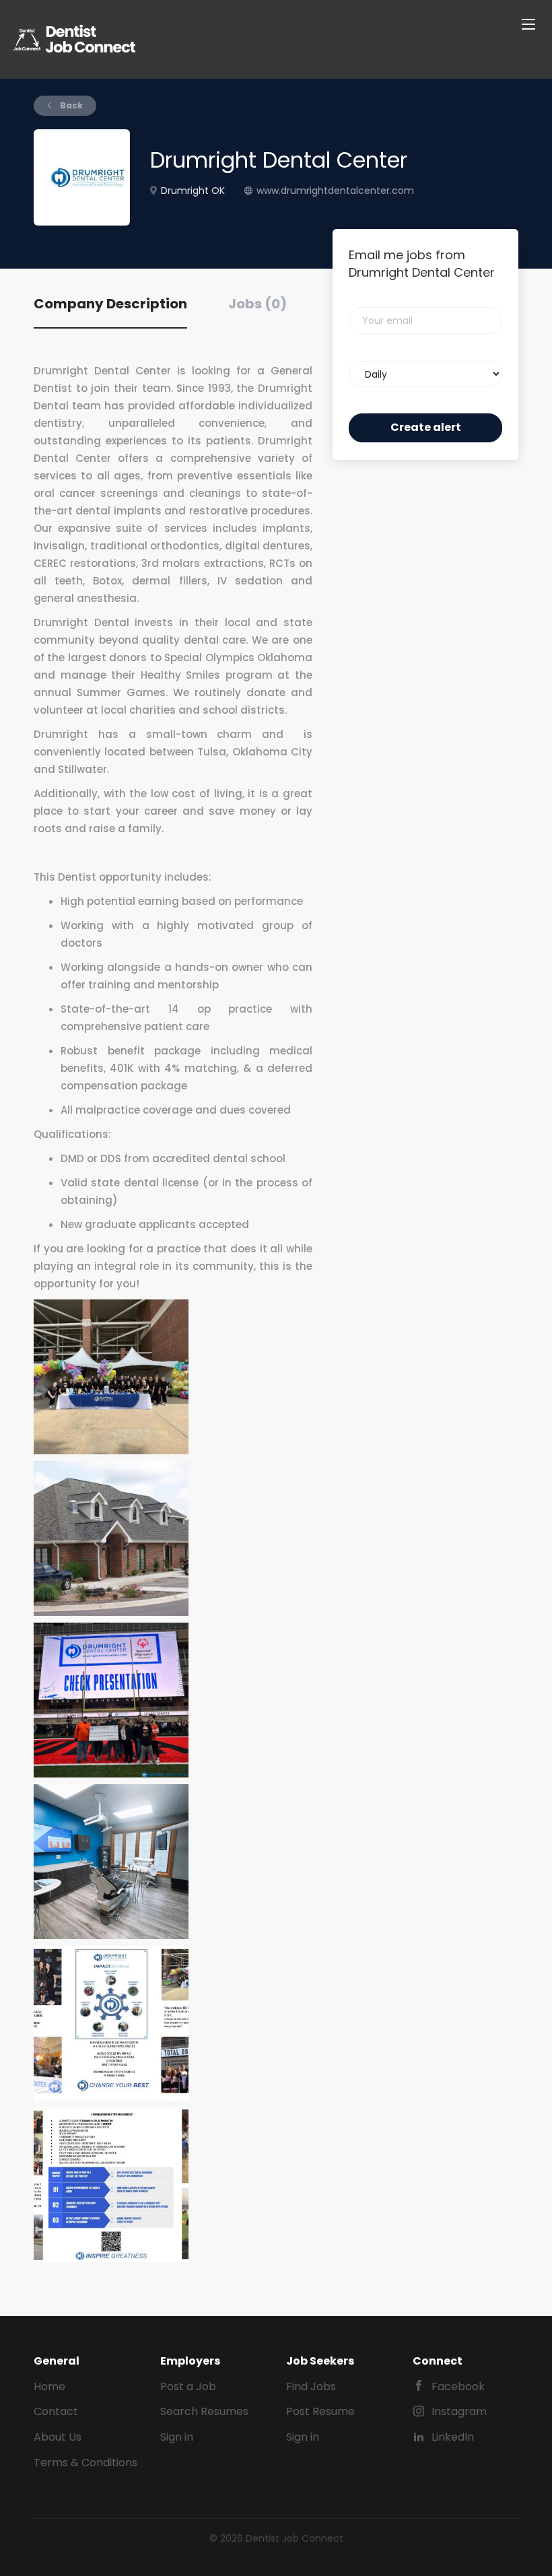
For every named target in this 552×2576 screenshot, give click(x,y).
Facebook (458, 2386)
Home (49, 2386)
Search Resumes (204, 2411)
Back (70, 105)
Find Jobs (311, 2386)
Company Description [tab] (110, 304)
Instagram (459, 2411)
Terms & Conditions (85, 2463)
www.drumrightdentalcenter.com (335, 191)
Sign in (177, 2437)
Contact (56, 2411)
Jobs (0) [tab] (257, 304)
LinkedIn (453, 2437)
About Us (58, 2437)
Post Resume (320, 2411)
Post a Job (188, 2386)
